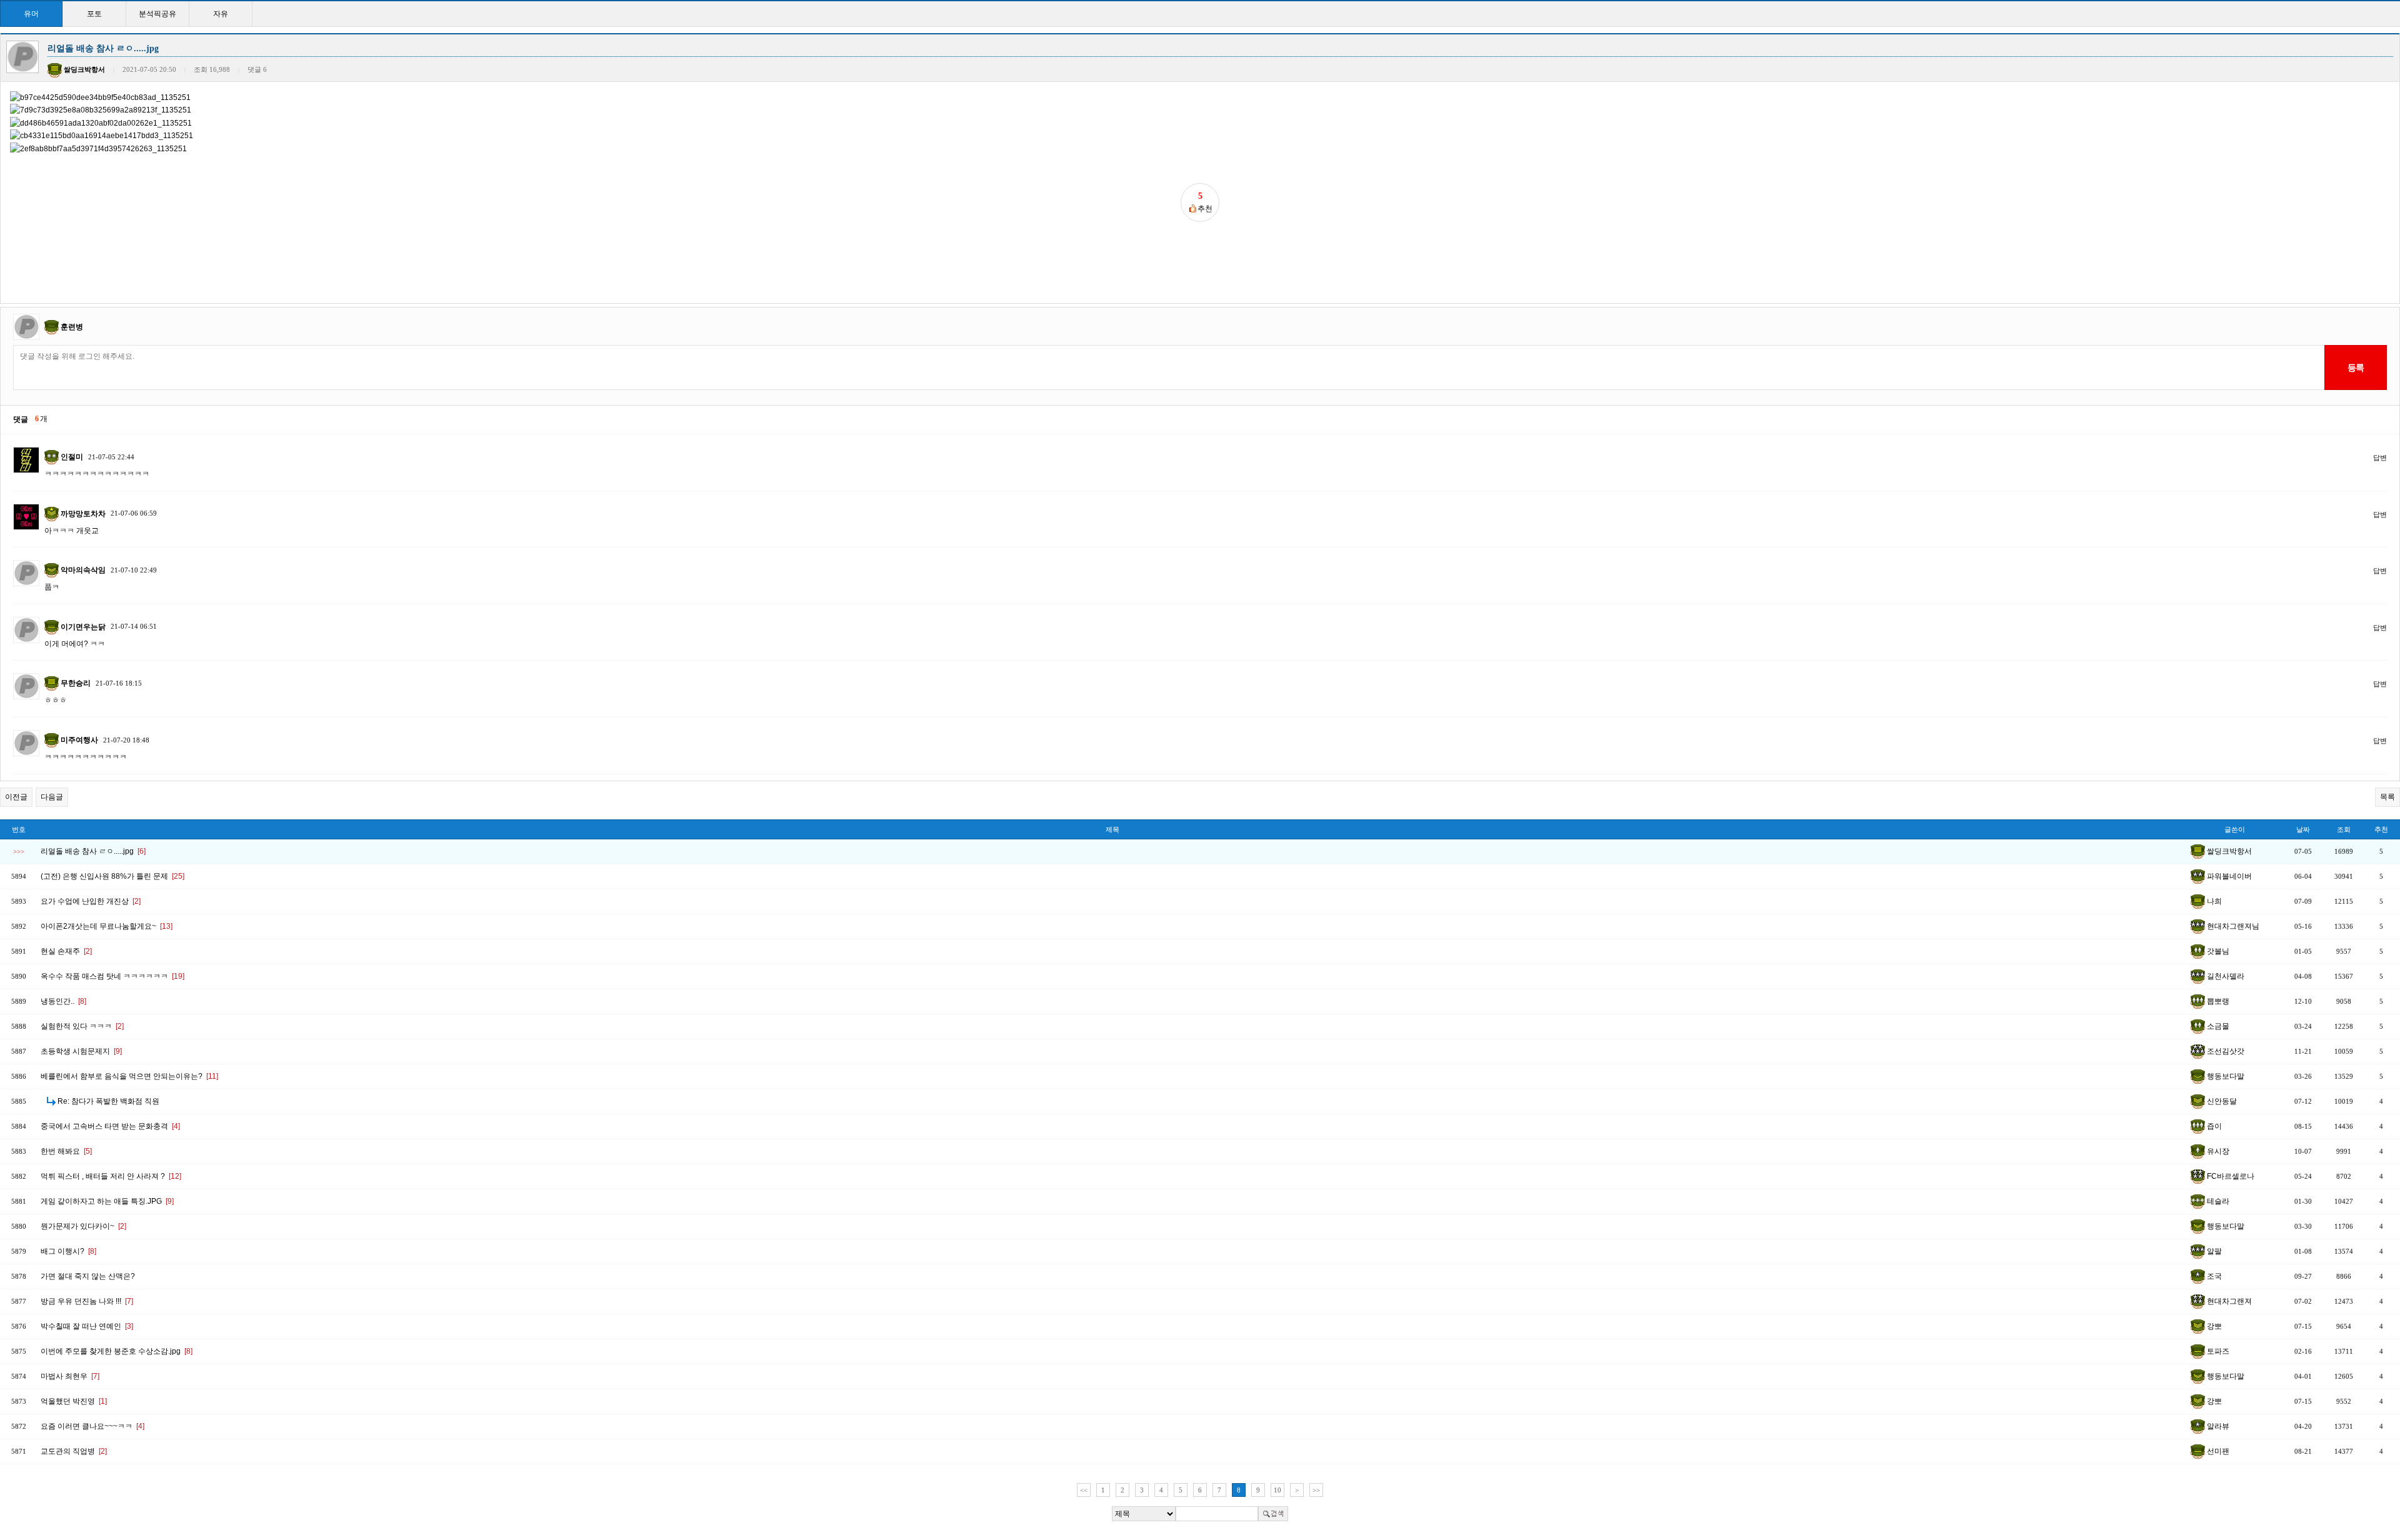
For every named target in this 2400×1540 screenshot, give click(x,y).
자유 (221, 14)
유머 (31, 14)
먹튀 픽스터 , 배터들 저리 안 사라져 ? (111, 1176)
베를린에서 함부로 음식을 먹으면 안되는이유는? (129, 1076)
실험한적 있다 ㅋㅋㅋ (82, 1026)
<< (1084, 1490)
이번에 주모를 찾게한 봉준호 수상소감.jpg (117, 1351)
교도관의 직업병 (74, 1451)
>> (1316, 1490)
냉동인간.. (63, 1001)
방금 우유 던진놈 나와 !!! (87, 1301)
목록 (2387, 797)
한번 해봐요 (66, 1151)
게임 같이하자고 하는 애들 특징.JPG (107, 1201)
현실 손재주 (66, 951)
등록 (2355, 367)
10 (1277, 1490)
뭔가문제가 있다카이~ (83, 1226)
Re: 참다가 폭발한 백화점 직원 (108, 1101)
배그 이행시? (68, 1251)
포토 (94, 14)
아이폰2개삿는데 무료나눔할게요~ (107, 926)
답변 (2380, 457)
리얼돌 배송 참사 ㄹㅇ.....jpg (93, 851)
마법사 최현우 (70, 1376)
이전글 (16, 797)
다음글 (52, 797)
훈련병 (72, 327)
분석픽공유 (157, 14)
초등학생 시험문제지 (81, 1051)
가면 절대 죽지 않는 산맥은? (88, 1276)
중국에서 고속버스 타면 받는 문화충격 (110, 1126)
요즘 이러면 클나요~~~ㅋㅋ (92, 1426)
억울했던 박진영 (74, 1401)
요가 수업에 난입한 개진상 (91, 901)
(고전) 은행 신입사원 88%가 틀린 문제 (112, 876)
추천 (2381, 829)
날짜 (2303, 829)
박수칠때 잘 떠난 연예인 (87, 1326)
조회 (2344, 829)
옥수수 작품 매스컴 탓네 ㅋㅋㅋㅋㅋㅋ (112, 976)
